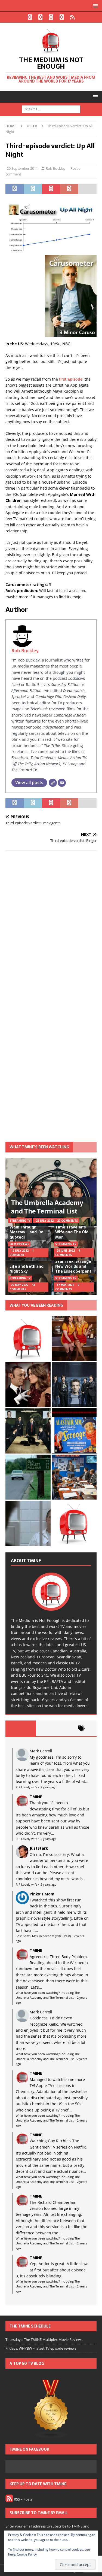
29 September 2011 (22, 168)
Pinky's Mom (42, 1894)
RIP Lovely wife (27, 1787)
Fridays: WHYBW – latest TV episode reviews (41, 2348)
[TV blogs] (51, 2409)
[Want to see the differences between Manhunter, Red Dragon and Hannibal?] (28, 1523)
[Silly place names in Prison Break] (28, 1477)
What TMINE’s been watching (39, 1147)
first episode (71, 379)
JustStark (39, 1848)
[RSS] (72, 17)
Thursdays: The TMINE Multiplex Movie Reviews (44, 2340)
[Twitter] (40, 17)
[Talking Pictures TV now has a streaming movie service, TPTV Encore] (74, 1431)
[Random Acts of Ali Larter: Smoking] (28, 1339)
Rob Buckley (56, 168)
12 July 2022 (20, 1251)
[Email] (62, 783)
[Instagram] (51, 17)
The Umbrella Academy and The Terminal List (47, 1207)
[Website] (53, 783)
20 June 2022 (66, 1251)
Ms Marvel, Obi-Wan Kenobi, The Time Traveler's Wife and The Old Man (72, 1227)
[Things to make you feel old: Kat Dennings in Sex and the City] (74, 1339)
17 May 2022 (65, 1285)
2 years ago (49, 1787)
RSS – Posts (23, 2499)
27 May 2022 (20, 1285)
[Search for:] (51, 109)
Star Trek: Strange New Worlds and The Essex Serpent (73, 1266)
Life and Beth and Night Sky (27, 1269)
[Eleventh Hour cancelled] (74, 1523)
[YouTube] (62, 17)
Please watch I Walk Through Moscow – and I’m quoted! (27, 1230)
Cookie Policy (27, 2554)
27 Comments (67, 1221)
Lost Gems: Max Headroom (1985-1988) (43, 1936)
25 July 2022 (45, 1221)
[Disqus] (51, 926)
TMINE (36, 1797)
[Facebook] (30, 17)
